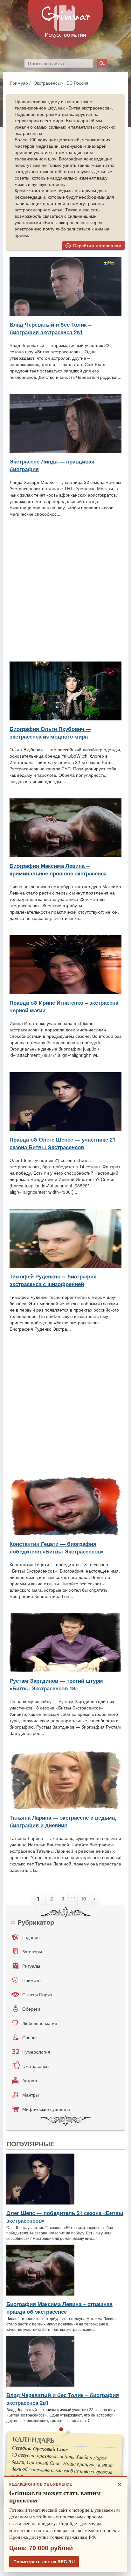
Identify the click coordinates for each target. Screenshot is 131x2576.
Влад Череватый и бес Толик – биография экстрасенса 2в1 (50, 328)
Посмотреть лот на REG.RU (44, 2562)
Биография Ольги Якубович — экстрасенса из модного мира (50, 732)
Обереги (31, 2009)
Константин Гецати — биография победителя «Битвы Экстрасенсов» (57, 1547)
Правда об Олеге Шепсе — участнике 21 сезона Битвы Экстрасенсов (62, 1143)
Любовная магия (40, 2023)
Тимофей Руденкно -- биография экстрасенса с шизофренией (53, 1280)
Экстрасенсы (47, 83)
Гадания (31, 1937)
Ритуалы (31, 1966)
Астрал (30, 2080)
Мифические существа (46, 2109)
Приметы (32, 1980)
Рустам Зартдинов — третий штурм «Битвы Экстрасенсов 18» (56, 1684)
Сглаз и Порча (37, 1994)
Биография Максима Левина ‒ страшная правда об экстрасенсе (59, 2308)
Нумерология (36, 2052)
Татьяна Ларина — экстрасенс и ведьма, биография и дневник (63, 1821)
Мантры (31, 2095)
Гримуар (19, 83)
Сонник (30, 2037)
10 (83, 1899)
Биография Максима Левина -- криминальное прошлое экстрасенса (58, 869)
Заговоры (32, 1951)
